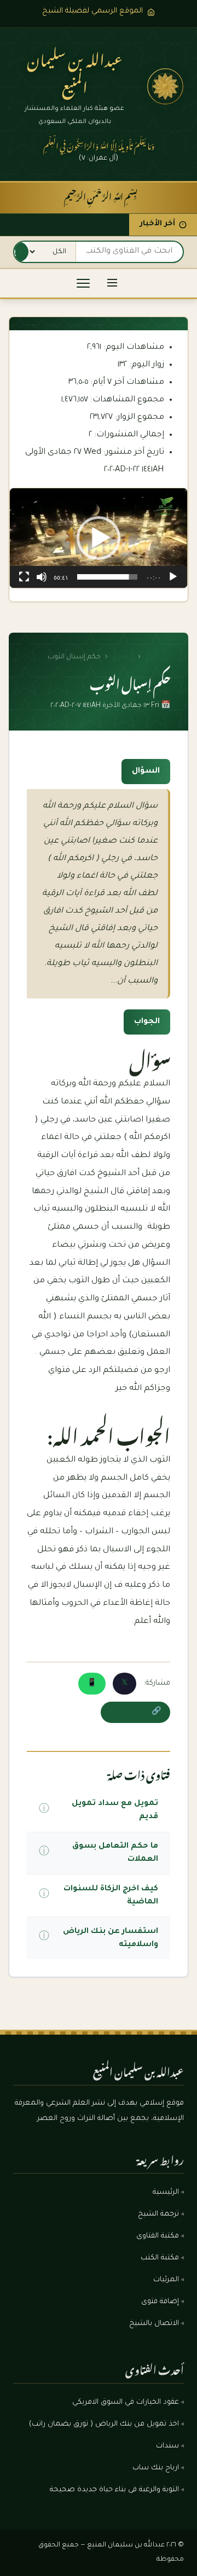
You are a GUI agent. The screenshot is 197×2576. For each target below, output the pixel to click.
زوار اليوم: (146, 365)
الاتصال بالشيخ (154, 2324)
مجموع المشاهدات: (126, 400)
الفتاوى (123, 657)
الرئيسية (158, 657)
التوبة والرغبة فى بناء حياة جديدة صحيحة (114, 2490)
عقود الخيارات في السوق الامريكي (126, 2403)
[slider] (107, 577)
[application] (99, 538)
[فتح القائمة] (112, 284)
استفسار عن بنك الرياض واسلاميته (110, 1938)
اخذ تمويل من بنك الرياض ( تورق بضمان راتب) (104, 2425)
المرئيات (166, 2280)
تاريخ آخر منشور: (133, 452)
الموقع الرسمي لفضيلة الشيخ (92, 11)
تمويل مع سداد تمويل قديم (115, 1810)
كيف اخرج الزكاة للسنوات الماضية (111, 1896)
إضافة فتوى (160, 2302)
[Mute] (42, 577)
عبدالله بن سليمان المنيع (75, 71)
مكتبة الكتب (160, 2258)
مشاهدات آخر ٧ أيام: (126, 382)
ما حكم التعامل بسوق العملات (115, 1853)
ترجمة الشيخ (158, 2215)
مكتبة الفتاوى (158, 2236)
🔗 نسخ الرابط (135, 1712)
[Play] (173, 577)
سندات (167, 2446)
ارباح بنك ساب (156, 2468)
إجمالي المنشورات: (128, 435)
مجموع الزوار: (138, 417)
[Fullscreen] (24, 577)
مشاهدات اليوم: (133, 347)
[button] (99, 538)
